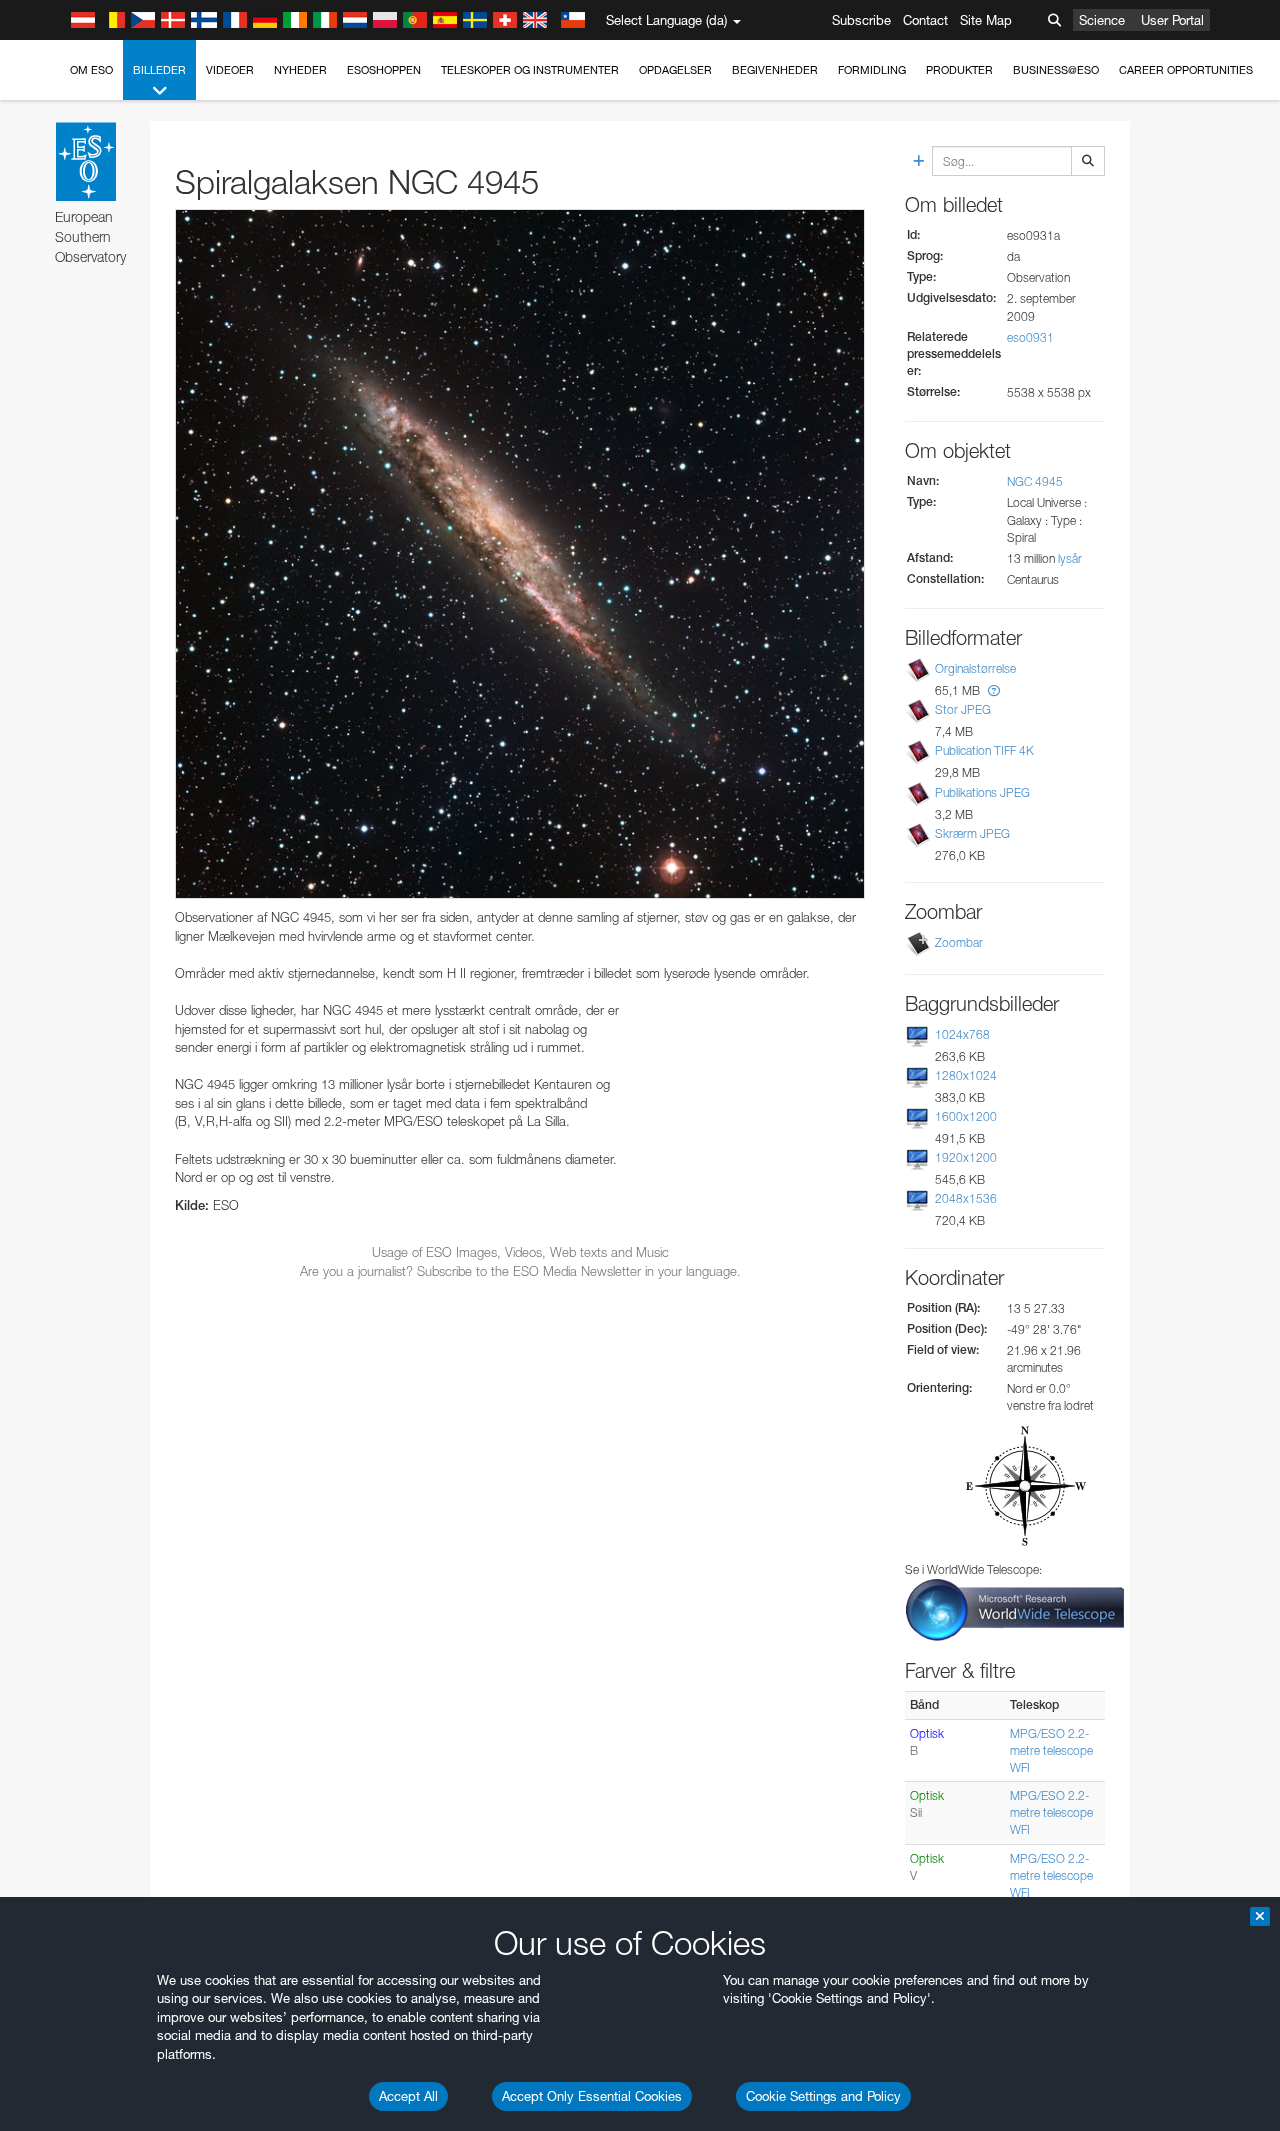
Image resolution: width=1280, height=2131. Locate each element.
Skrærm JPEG (972, 833)
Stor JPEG (963, 709)
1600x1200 (966, 1116)
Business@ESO (1056, 70)
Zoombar (959, 942)
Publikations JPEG (982, 792)
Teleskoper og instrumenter (530, 70)
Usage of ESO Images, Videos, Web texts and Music (520, 1252)
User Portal (1172, 20)
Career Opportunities (1186, 70)
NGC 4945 (1035, 481)
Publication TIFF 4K (984, 750)
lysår (1070, 558)
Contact (925, 20)
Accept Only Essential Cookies (592, 2096)
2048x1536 (966, 1198)
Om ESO (91, 70)
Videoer (230, 70)
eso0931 (1030, 337)
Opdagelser (675, 70)
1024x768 (962, 1034)
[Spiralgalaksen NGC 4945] (520, 554)
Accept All (408, 2096)
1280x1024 (966, 1075)
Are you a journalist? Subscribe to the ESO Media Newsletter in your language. (520, 1271)
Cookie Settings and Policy (823, 2096)
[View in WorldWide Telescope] (1015, 1608)
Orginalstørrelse (975, 668)
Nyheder (300, 70)
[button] (994, 690)
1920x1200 (966, 1157)
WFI (1020, 1767)
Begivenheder (775, 70)
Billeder (159, 70)
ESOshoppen (384, 70)
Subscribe (861, 20)
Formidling (872, 70)
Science (1102, 20)
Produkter (959, 70)
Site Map (986, 20)
